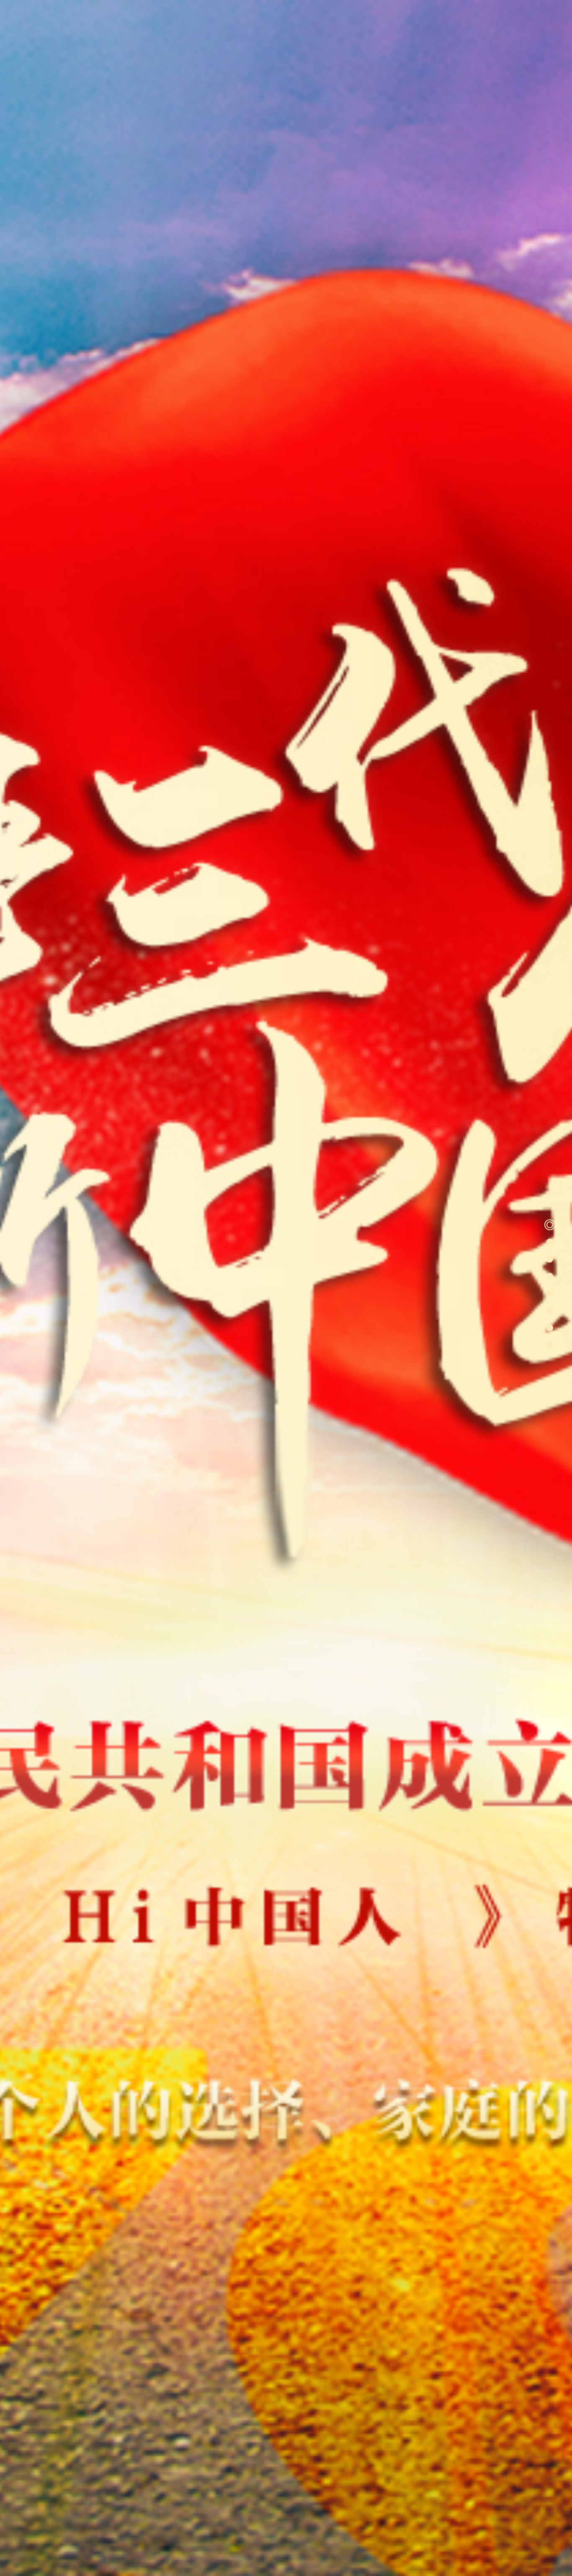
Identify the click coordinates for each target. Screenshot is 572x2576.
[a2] (550, 1242)
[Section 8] (550, 1345)
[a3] (550, 1259)
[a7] (550, 1328)
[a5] (550, 1293)
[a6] (550, 1311)
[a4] (550, 1276)
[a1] (550, 1225)
